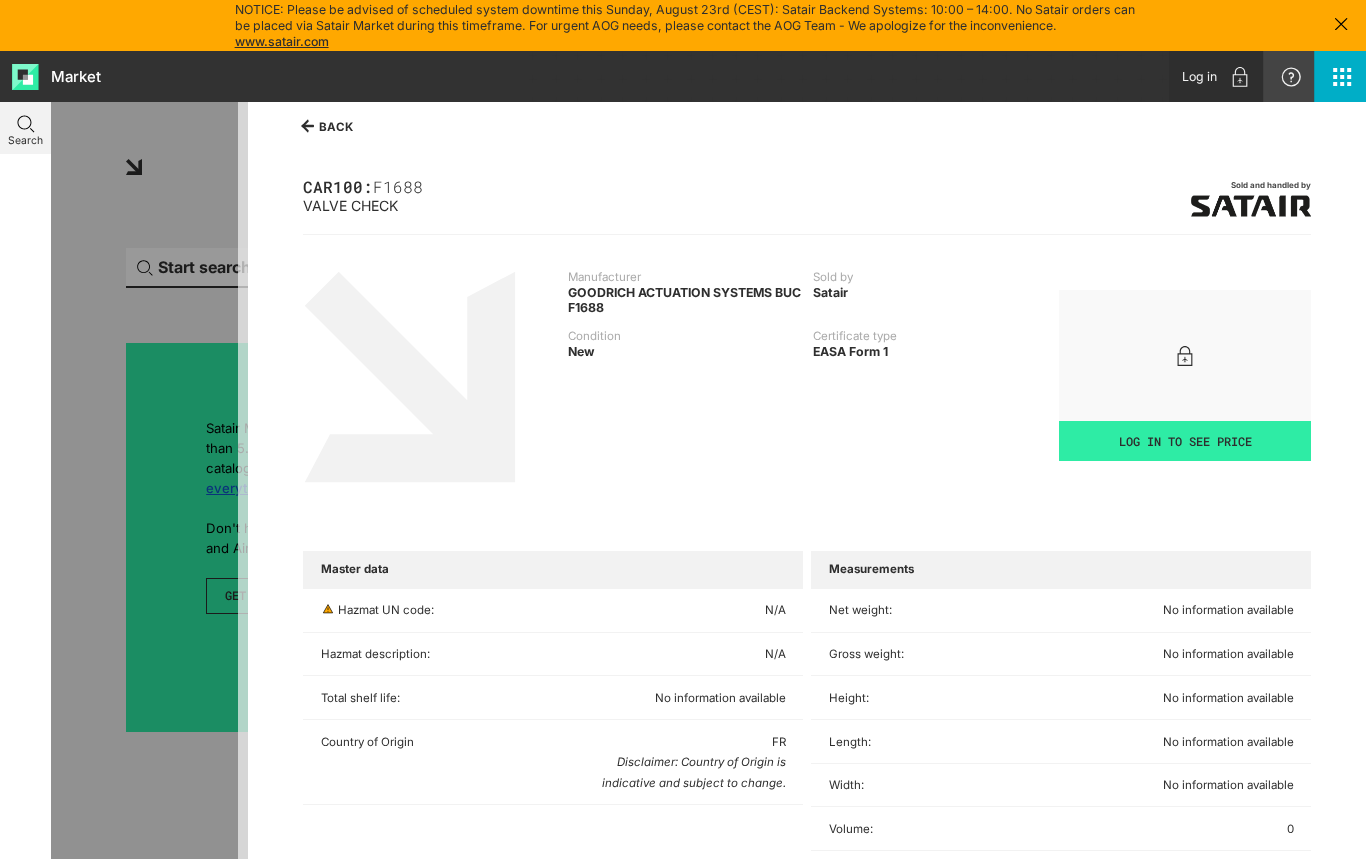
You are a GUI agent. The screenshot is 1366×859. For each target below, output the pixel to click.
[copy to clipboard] (430, 185)
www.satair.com (282, 41)
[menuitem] (1216, 76)
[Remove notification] (1341, 25)
